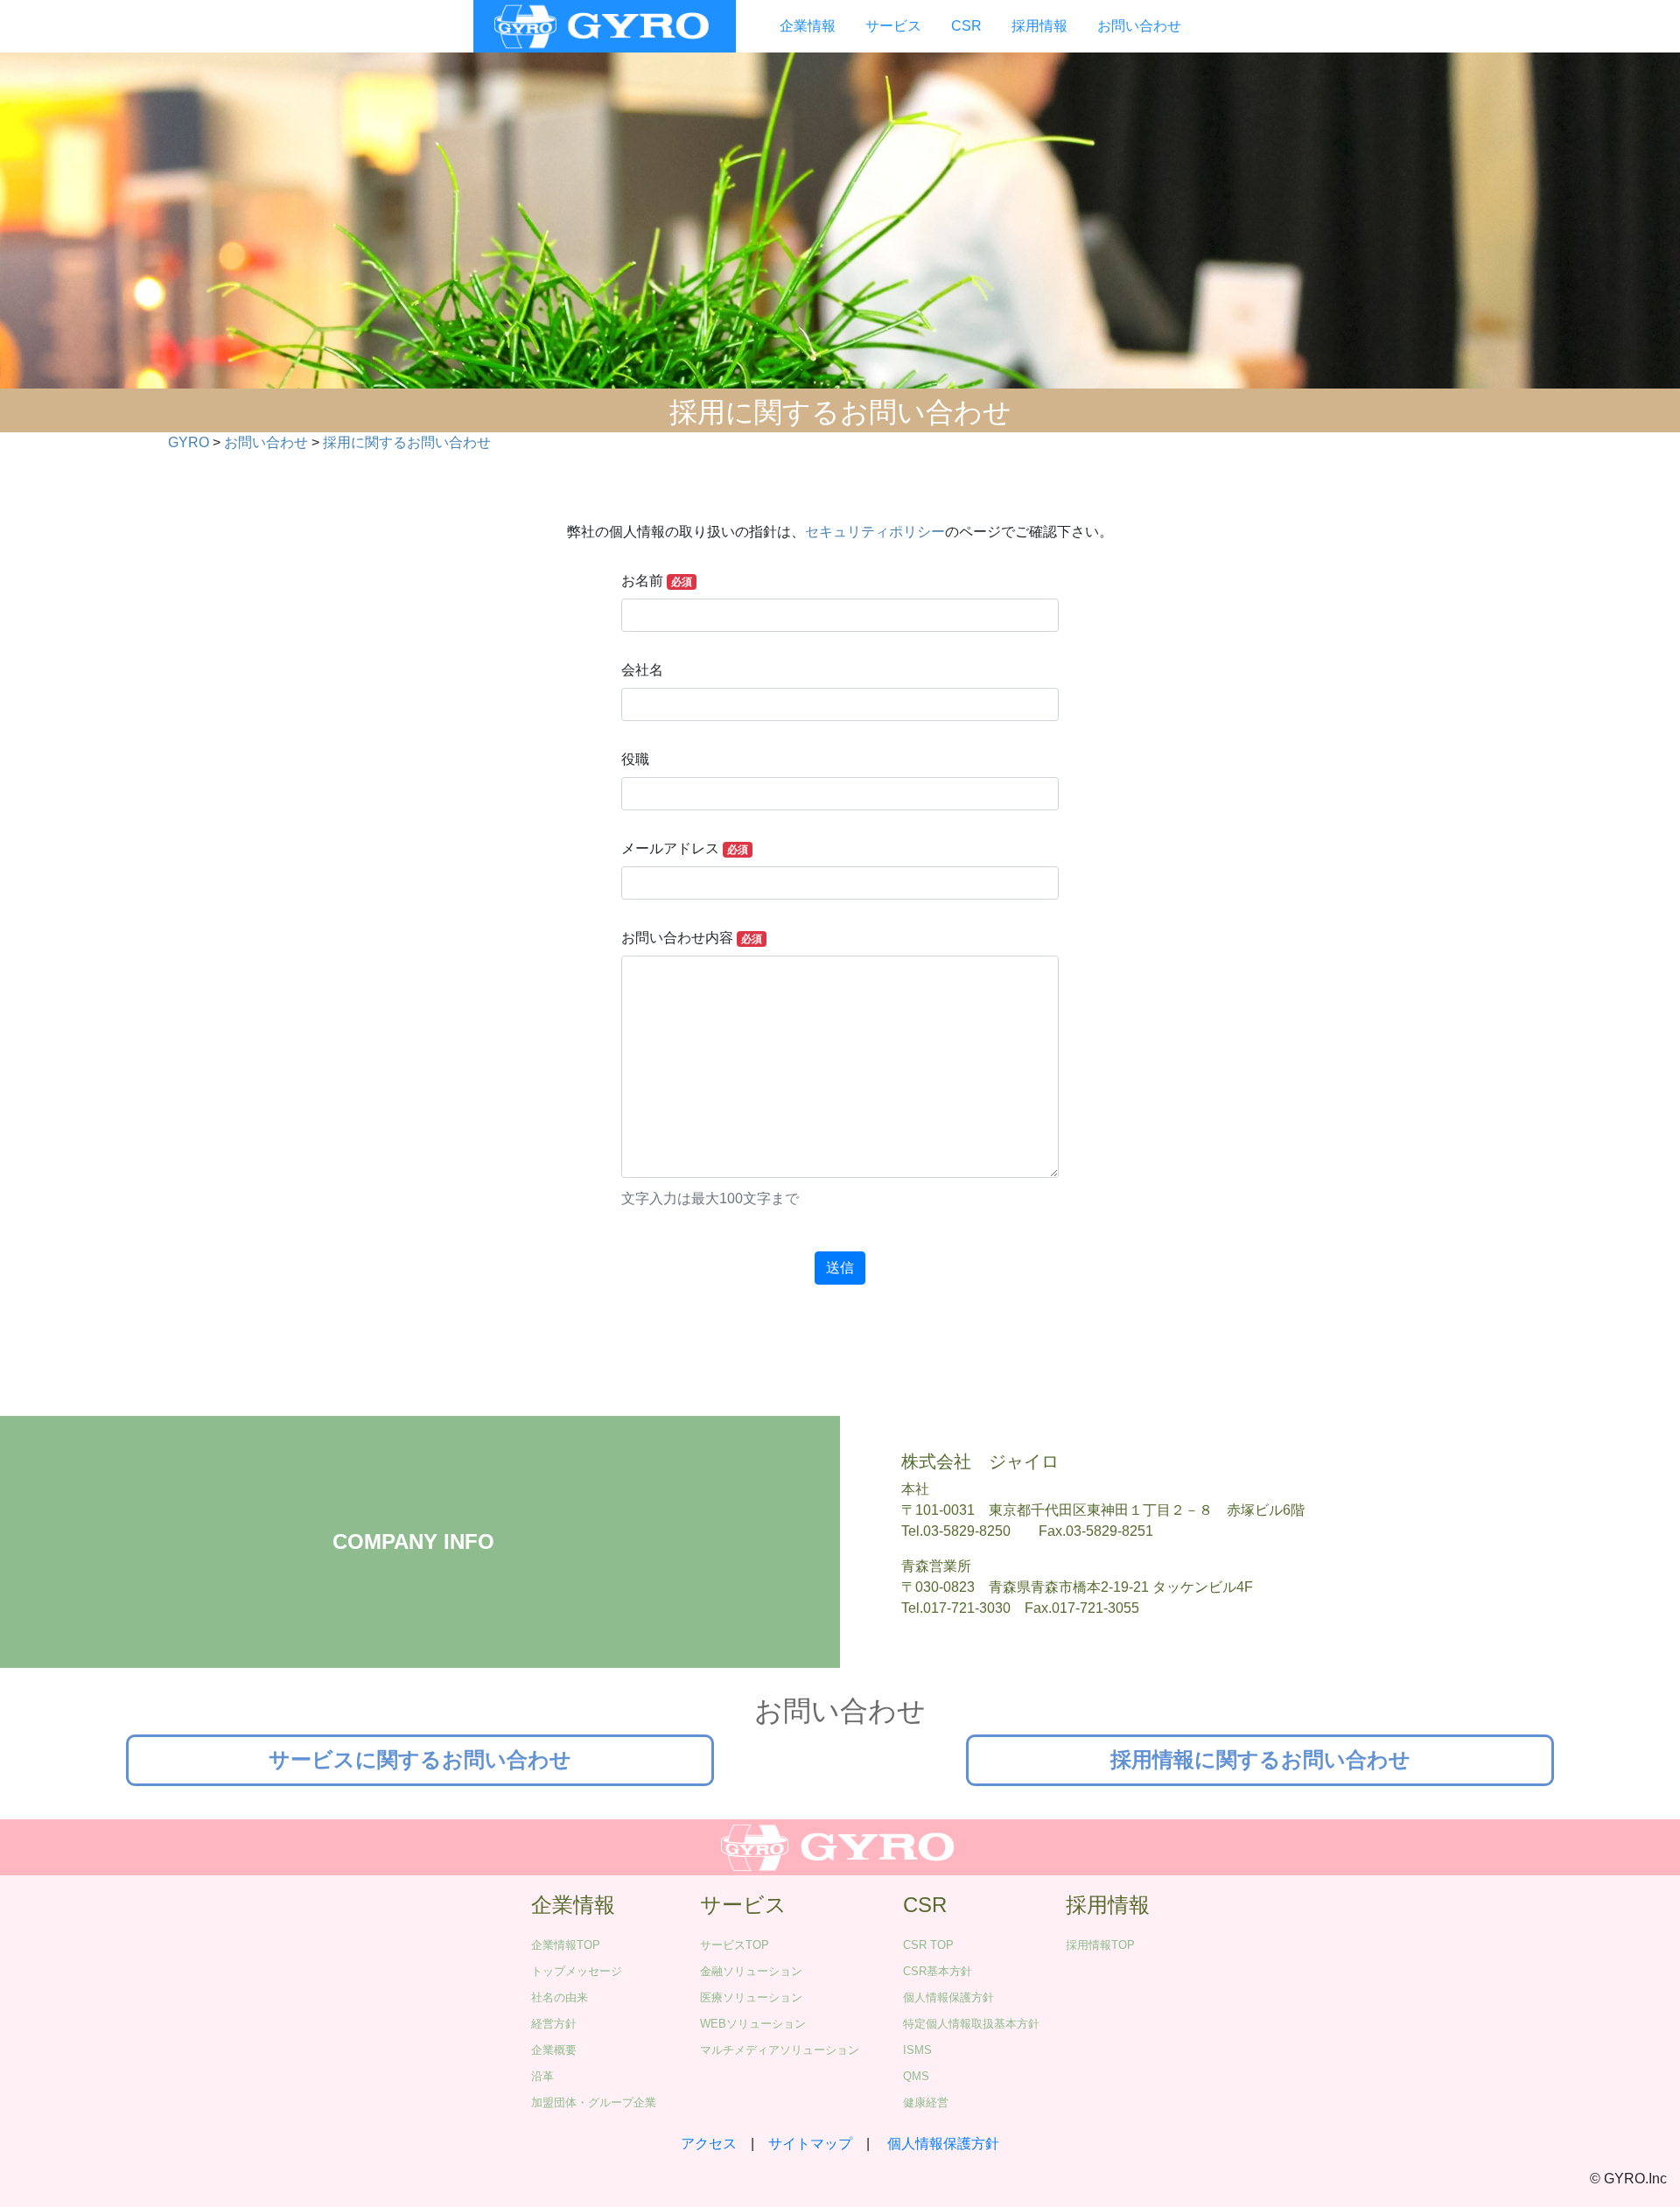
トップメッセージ (577, 1971)
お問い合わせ (1139, 26)
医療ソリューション (751, 1997)
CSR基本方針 (938, 1971)
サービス (893, 26)
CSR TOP (928, 1945)
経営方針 (554, 2024)
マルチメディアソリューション (780, 2050)
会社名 (642, 670)
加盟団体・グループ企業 (594, 2102)
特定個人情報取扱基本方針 (971, 2024)
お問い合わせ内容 (710, 1068)
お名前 (657, 581)
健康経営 (926, 2102)
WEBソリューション (753, 2024)
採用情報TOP (1100, 1945)
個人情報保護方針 (948, 1997)
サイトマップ (810, 2144)
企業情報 (808, 26)
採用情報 (1039, 26)
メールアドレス (685, 848)
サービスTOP (735, 1945)
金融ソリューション (751, 1971)
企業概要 (554, 2050)
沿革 (542, 2076)
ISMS (917, 2050)
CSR (966, 26)
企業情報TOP (566, 1945)
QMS (916, 2076)
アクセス (709, 2144)
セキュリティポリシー (875, 532)
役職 (635, 759)
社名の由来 (560, 1997)
